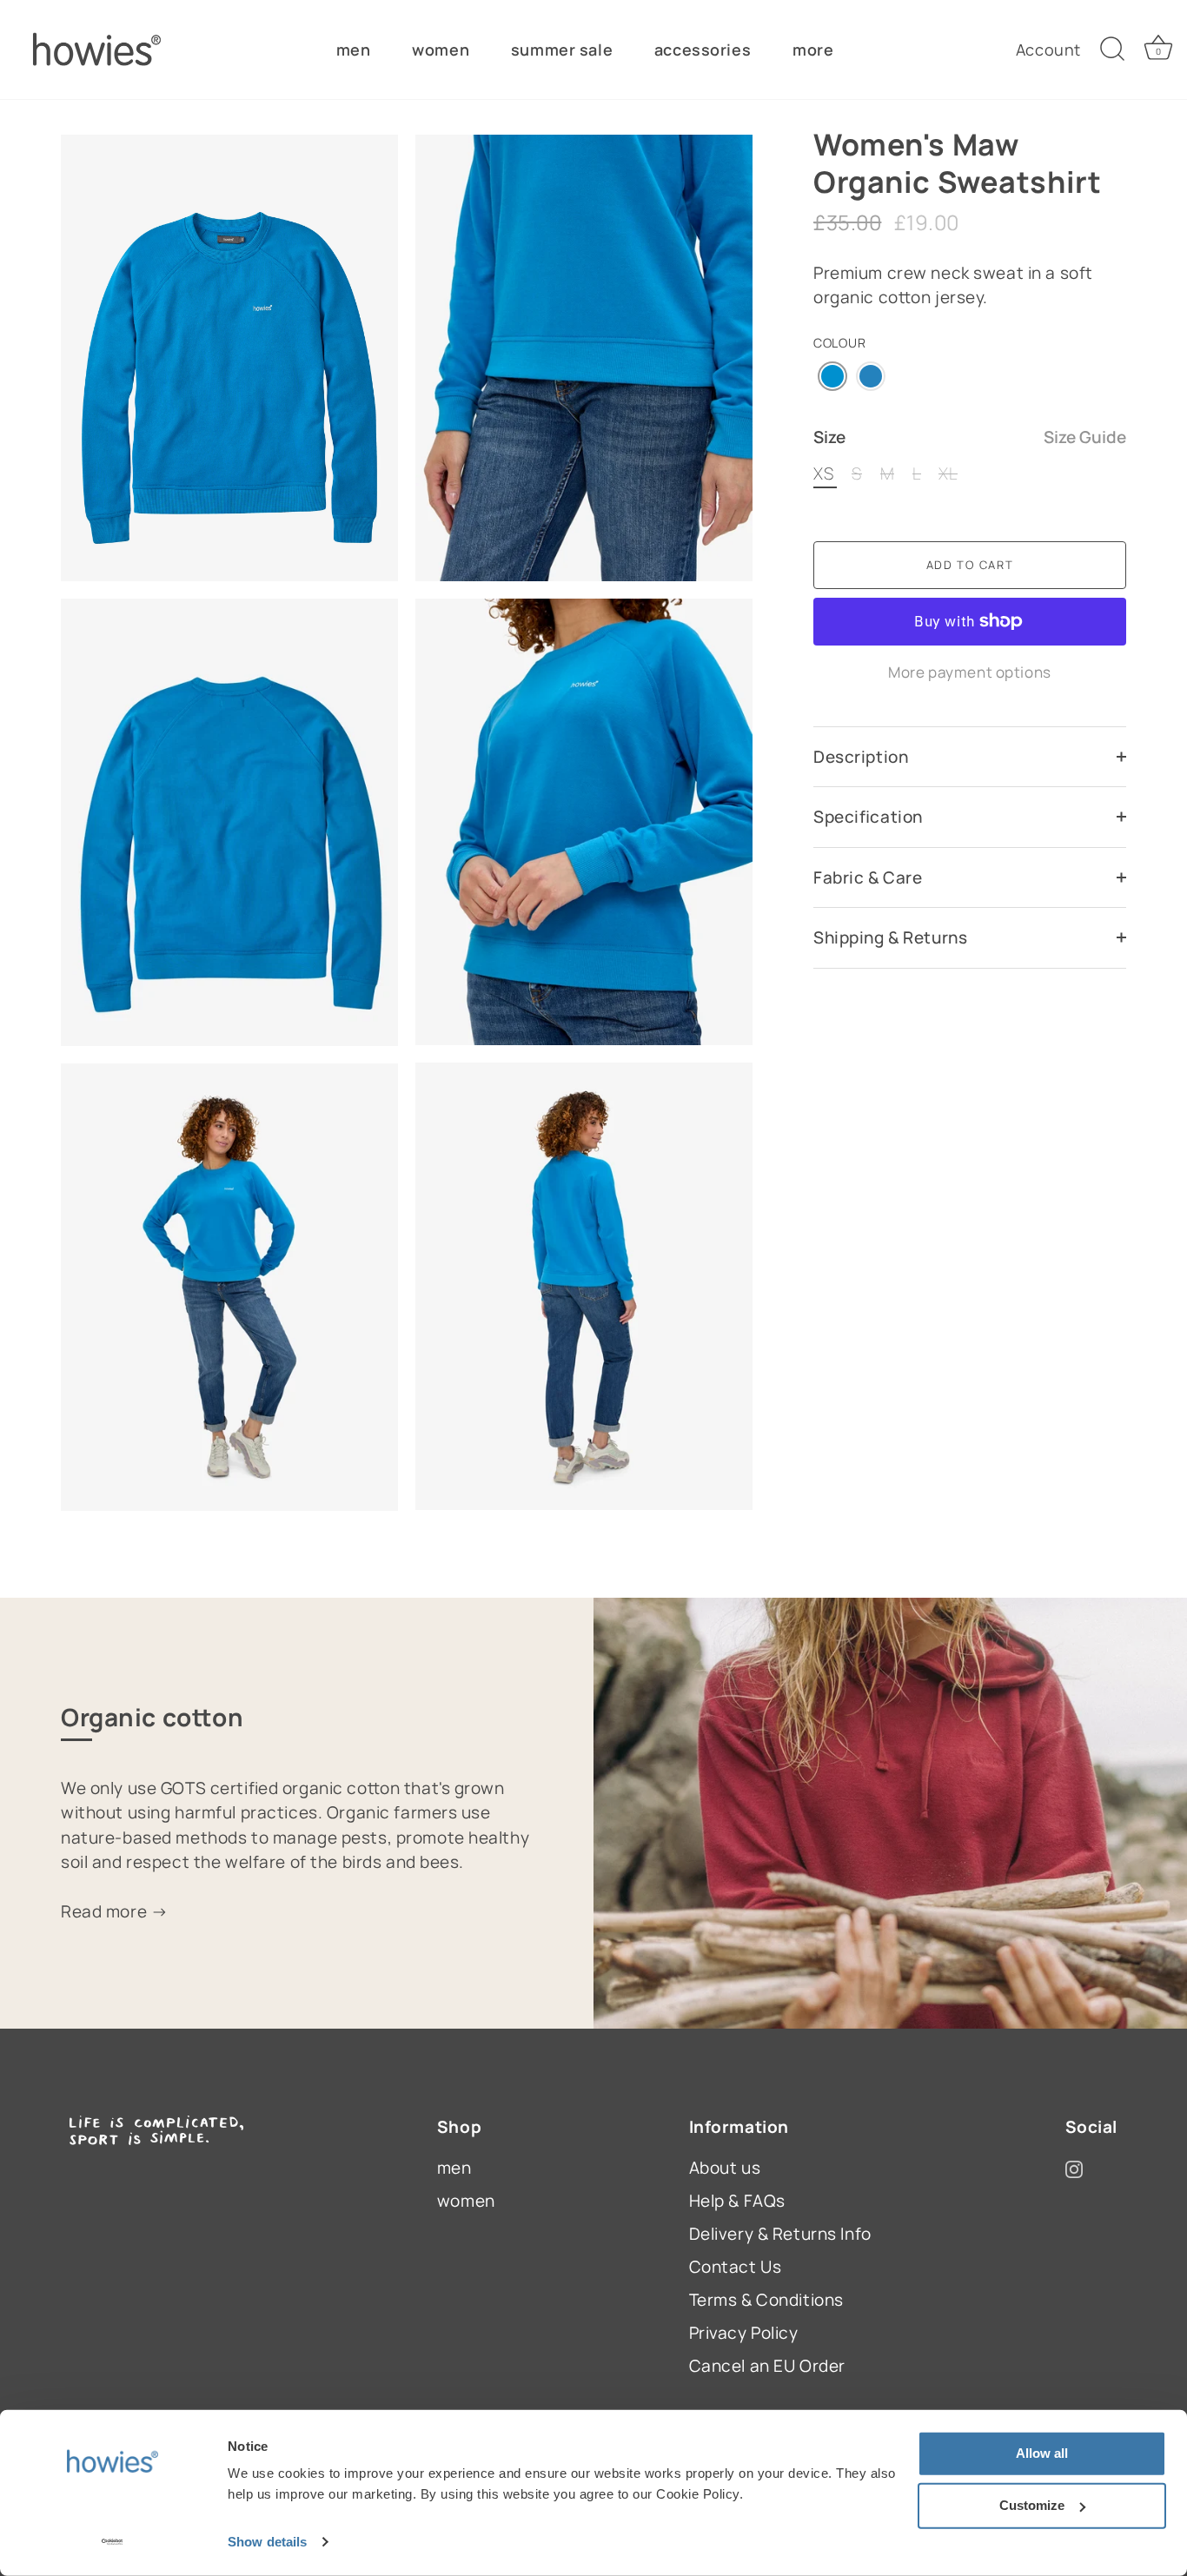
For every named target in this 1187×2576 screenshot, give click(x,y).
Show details (267, 2542)
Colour (839, 343)
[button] (832, 376)
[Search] (1112, 50)
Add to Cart (970, 565)
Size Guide (1085, 437)
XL (948, 474)
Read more (106, 1911)
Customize (1032, 2505)
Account (1048, 50)
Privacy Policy (744, 2333)
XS (823, 474)
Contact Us (736, 2267)
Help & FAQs (737, 2201)
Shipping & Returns (890, 937)
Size (970, 437)
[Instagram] (1074, 2168)
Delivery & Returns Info (780, 2234)
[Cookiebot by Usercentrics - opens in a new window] (113, 2542)
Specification (868, 817)
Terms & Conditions (766, 2300)
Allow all (1042, 2453)
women (441, 50)
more (813, 50)
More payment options (969, 672)
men (354, 50)
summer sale (562, 50)
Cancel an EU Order (767, 2366)
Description (861, 757)
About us (725, 2168)
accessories (703, 50)
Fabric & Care (868, 877)
